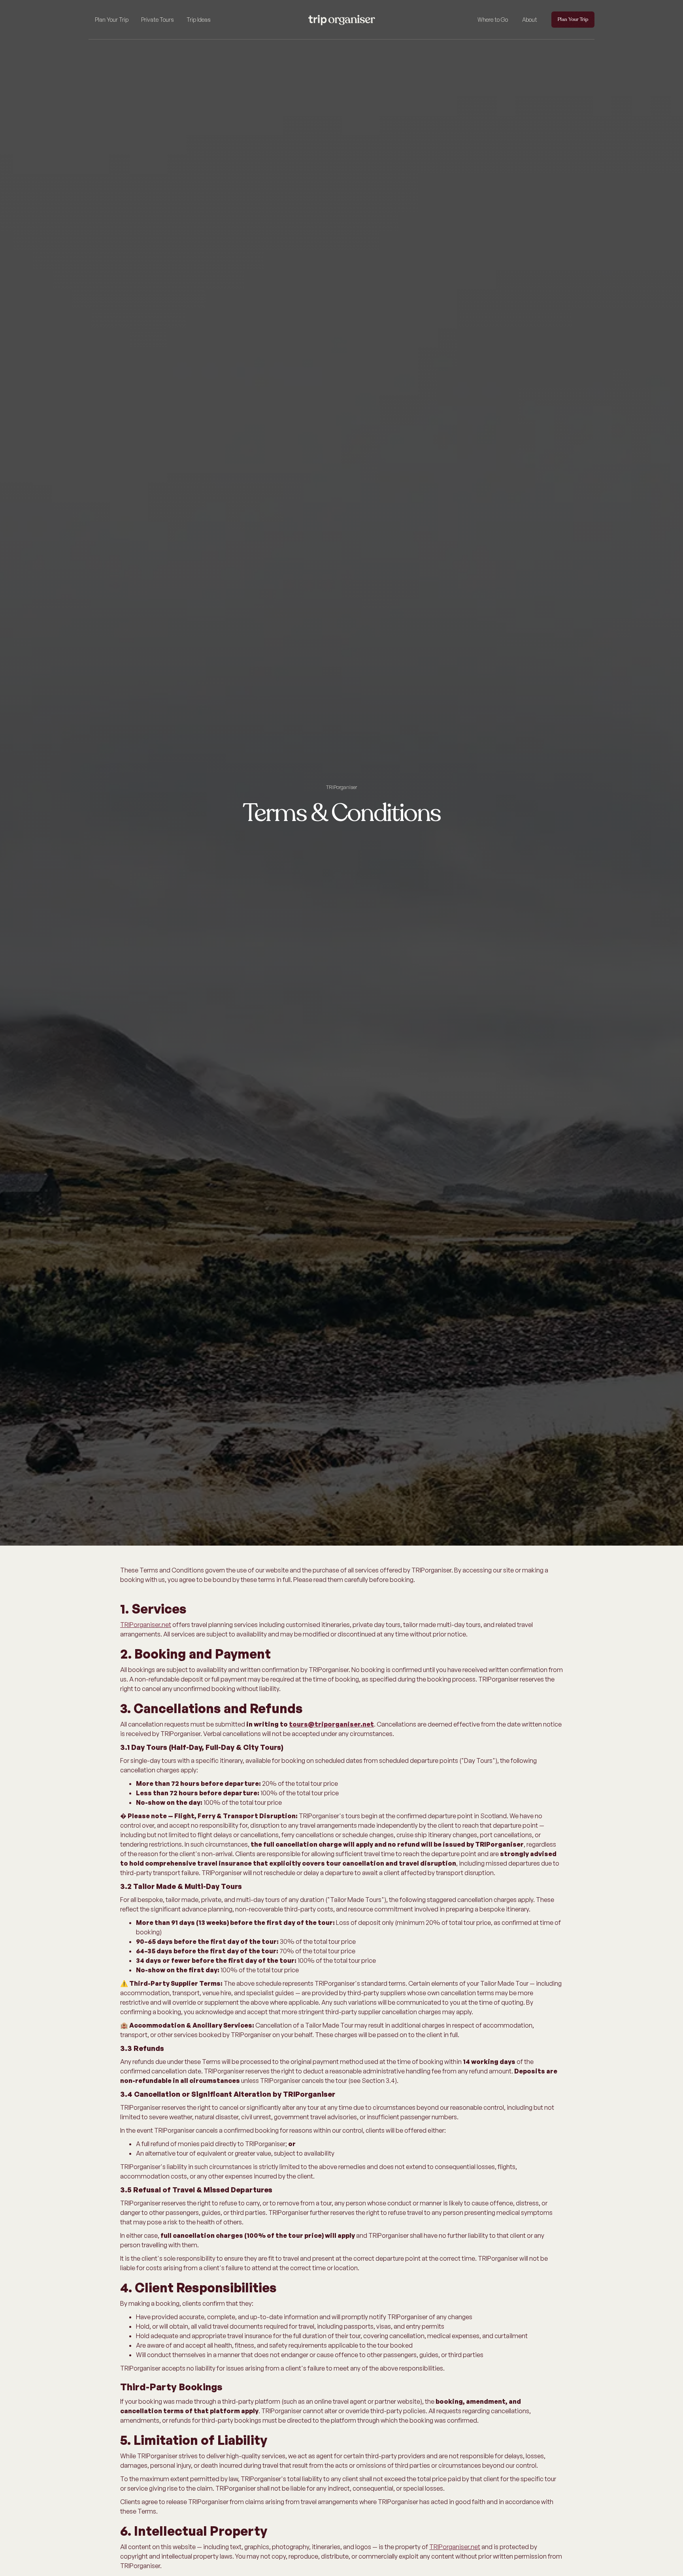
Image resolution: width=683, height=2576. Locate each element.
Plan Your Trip (112, 20)
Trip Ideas (199, 20)
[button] (112, 20)
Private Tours (158, 20)
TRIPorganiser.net (146, 1625)
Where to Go (493, 20)
